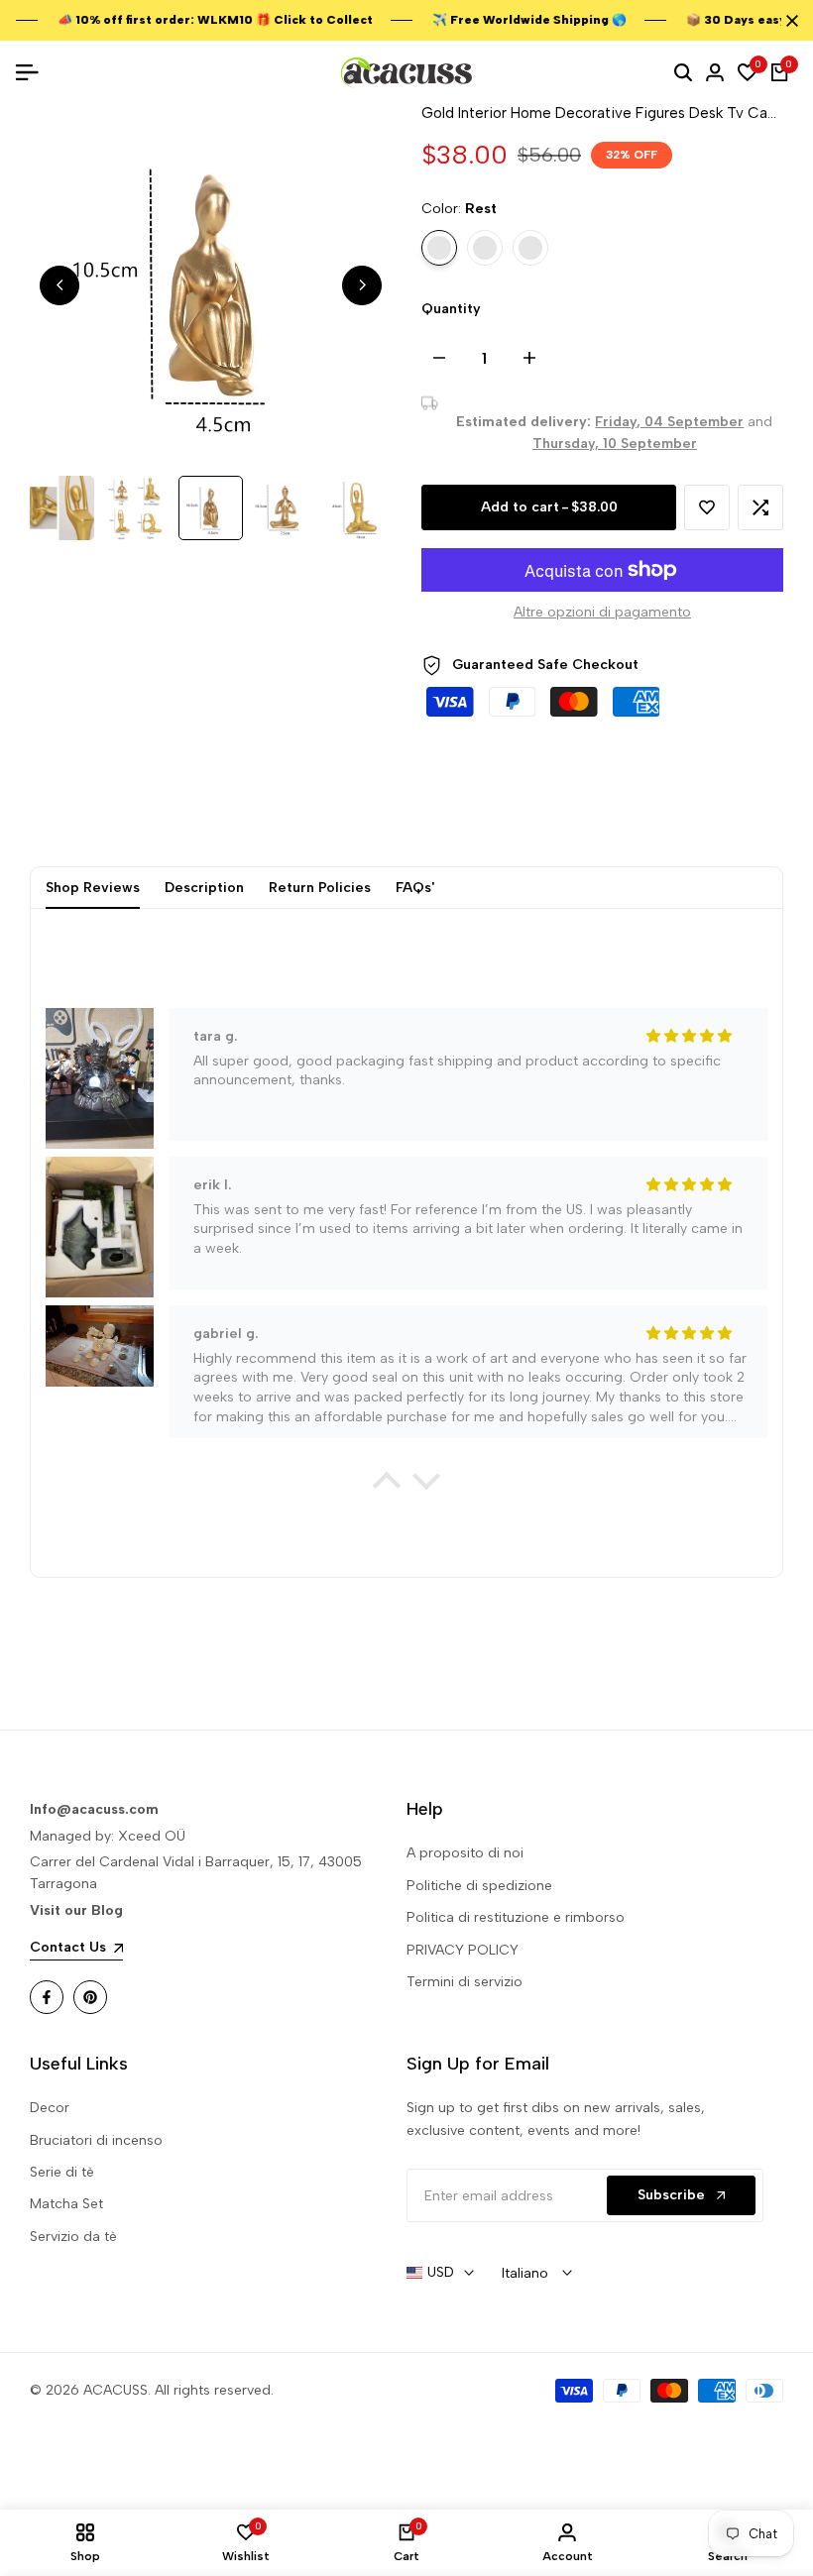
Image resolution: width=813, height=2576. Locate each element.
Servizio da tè (73, 2237)
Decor (50, 2108)
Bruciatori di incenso (96, 2140)
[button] (707, 507)
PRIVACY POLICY (463, 1950)
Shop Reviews (93, 888)
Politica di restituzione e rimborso (516, 1917)
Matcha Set (66, 2204)
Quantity (451, 309)
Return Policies (320, 888)
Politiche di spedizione (479, 1886)
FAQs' (415, 888)
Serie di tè (62, 2172)
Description (204, 888)
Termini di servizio (465, 1982)
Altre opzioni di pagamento (602, 612)
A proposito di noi (465, 1853)
